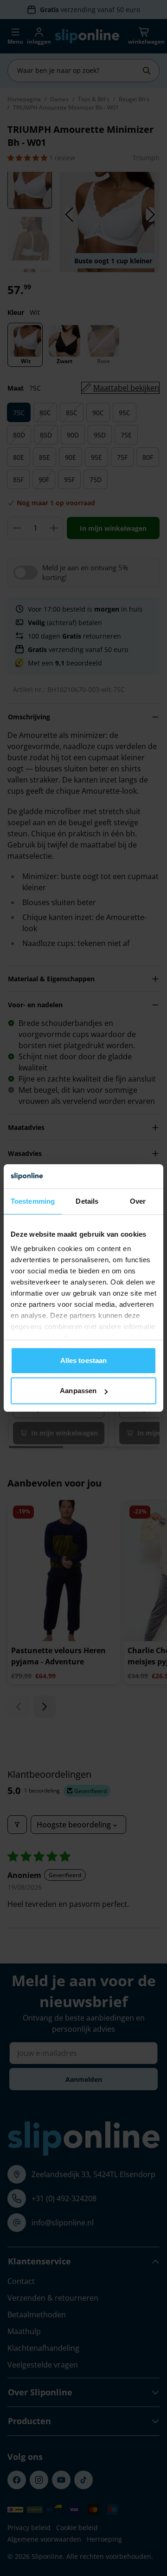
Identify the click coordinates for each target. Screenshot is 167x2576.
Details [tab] (87, 1201)
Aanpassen (78, 1391)
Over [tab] (138, 1201)
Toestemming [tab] (33, 1201)
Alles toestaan (83, 1360)
